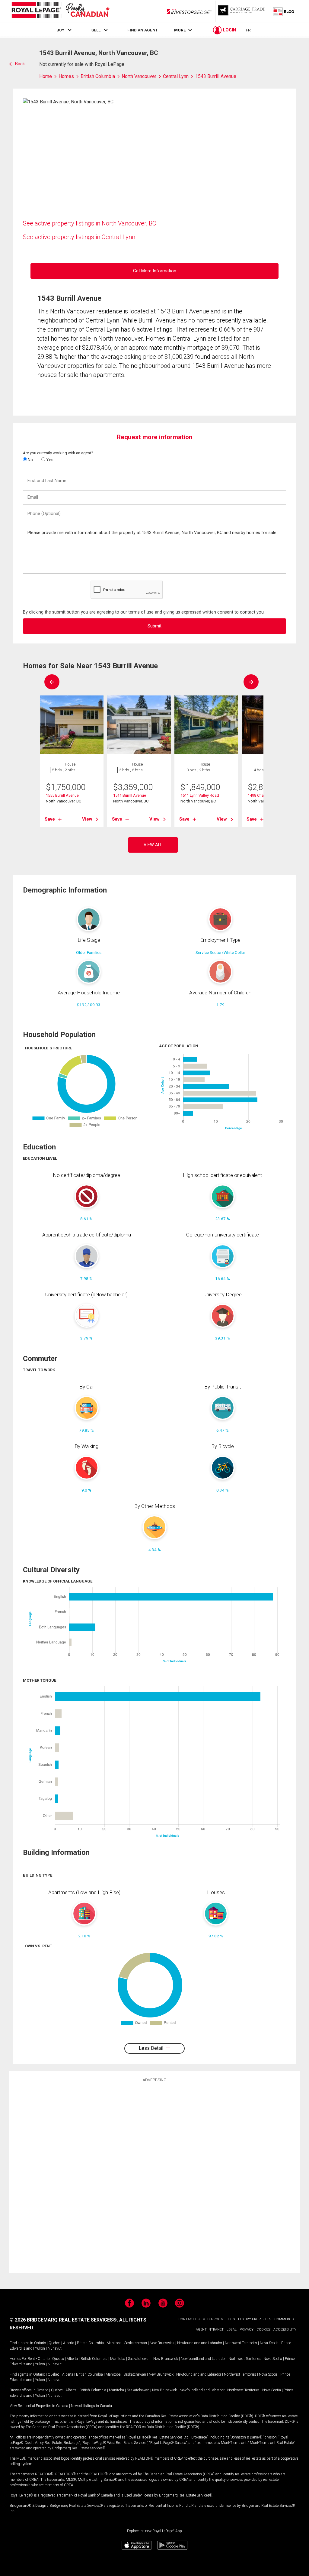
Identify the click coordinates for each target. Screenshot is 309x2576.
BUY (60, 30)
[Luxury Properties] (242, 11)
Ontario (40, 2343)
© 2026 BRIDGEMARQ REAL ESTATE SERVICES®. (64, 2320)
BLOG (231, 2319)
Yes (49, 460)
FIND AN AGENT (143, 30)
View (87, 819)
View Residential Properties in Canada (39, 2406)
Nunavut (55, 2348)
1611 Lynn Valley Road (200, 795)
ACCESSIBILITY (285, 2330)
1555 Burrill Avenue (62, 795)
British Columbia (90, 2343)
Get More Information (155, 271)
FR (248, 30)
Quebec (54, 2343)
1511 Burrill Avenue (130, 795)
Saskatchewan (136, 2343)
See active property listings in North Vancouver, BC (90, 223)
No (30, 460)
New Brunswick (162, 2343)
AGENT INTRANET (210, 2330)
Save (50, 819)
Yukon (40, 2348)
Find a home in (21, 2343)
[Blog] (284, 11)
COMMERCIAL (285, 2319)
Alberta (69, 2343)
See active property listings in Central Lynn (79, 237)
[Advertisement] (154, 2176)
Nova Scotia (269, 2343)
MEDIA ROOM (213, 2319)
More (180, 30)
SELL (96, 30)
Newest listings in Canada (91, 2406)
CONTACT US (189, 2319)
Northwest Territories (241, 2343)
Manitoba (114, 2343)
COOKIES (263, 2330)
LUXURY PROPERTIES (255, 2319)
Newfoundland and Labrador (200, 2343)
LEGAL (232, 2330)
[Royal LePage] (60, 11)
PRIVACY (247, 2330)
